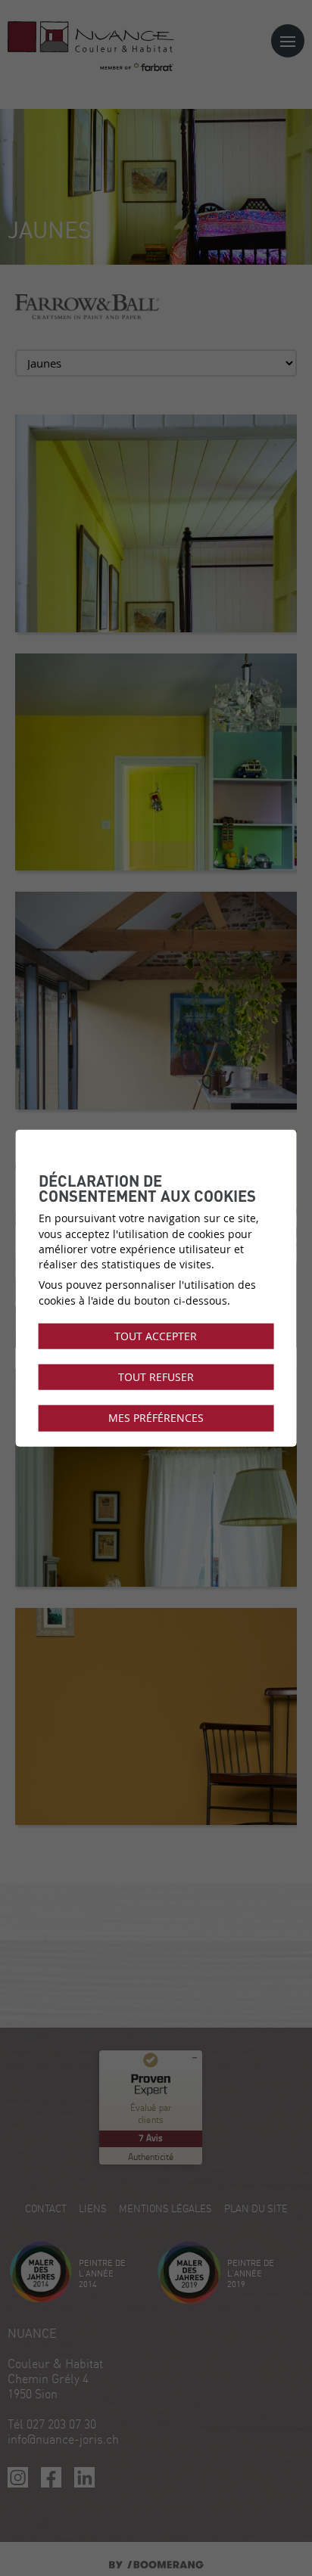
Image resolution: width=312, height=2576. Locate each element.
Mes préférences (156, 1418)
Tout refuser (156, 1377)
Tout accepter (156, 1336)
